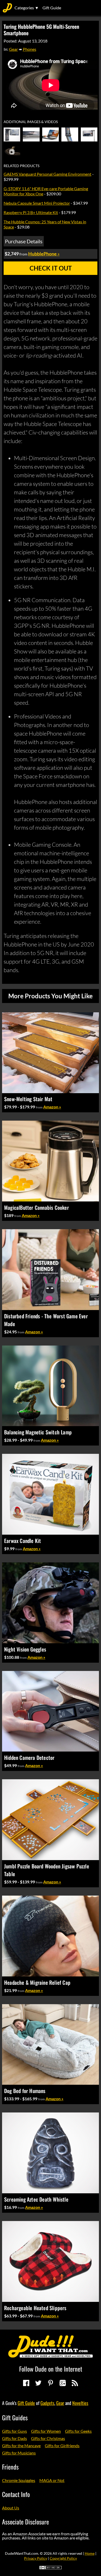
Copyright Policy (63, 2558)
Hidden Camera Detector (29, 1757)
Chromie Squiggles (19, 2480)
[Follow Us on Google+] (63, 2383)
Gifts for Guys (15, 2431)
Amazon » (52, 1107)
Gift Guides (15, 2417)
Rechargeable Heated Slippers (35, 2308)
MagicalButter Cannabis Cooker (37, 1207)
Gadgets (47, 2403)
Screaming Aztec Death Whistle (36, 2199)
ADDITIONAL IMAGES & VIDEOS (31, 122)
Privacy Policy (36, 2558)
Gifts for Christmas (48, 2438)
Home (90, 2553)
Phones (30, 49)
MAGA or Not (52, 2480)
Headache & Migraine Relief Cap (37, 1982)
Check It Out (51, 268)
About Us (11, 2508)
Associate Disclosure (26, 2522)
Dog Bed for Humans (25, 2091)
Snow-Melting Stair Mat (28, 1099)
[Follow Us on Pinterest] (51, 2383)
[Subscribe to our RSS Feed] (75, 2383)
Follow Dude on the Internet (51, 2369)
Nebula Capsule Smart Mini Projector (37, 203)
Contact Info (16, 2494)
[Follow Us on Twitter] (38, 2383)
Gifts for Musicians (19, 2453)
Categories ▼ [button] (27, 8)
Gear (13, 49)
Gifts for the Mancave (21, 2446)
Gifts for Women (46, 2431)
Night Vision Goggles (25, 1649)
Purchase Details (24, 241)
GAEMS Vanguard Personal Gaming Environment (48, 174)
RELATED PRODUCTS (21, 166)
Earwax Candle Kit (23, 1541)
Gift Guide (52, 8)
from (39, 1107)
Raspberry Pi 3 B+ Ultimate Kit (31, 212)
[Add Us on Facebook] (26, 2383)
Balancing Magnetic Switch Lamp (38, 1432)
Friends (10, 2467)
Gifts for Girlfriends (62, 2446)
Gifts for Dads (15, 2438)
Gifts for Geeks (78, 2431)
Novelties (80, 2403)
